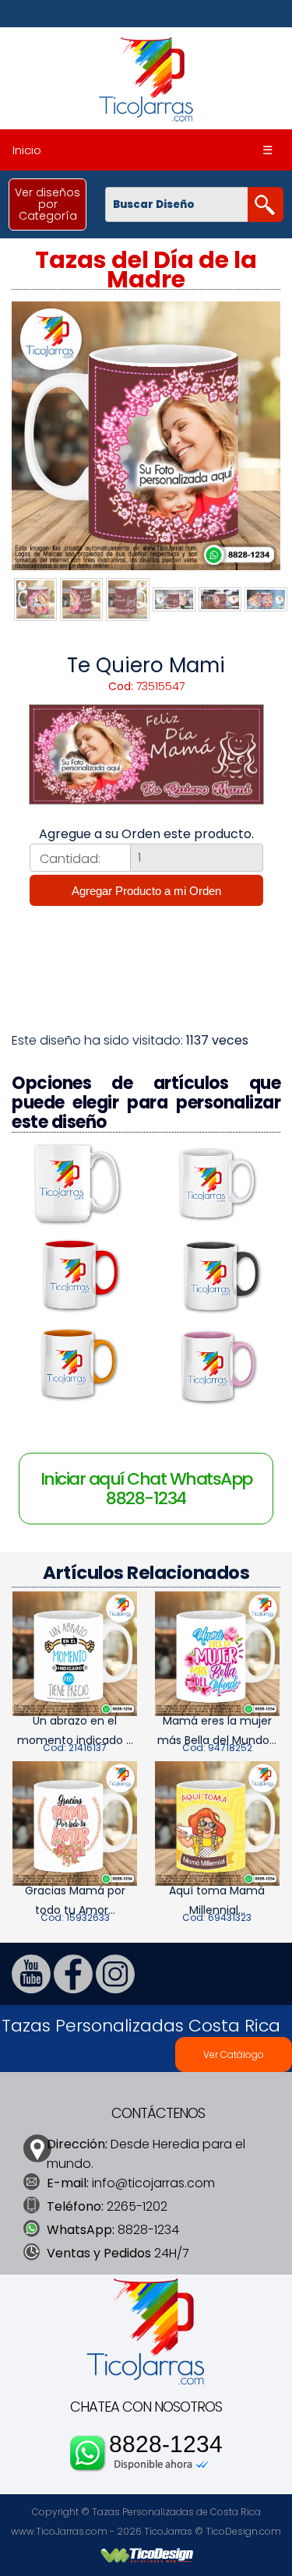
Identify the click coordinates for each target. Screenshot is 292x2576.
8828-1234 (166, 2444)
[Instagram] (115, 1989)
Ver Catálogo (234, 2054)
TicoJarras (168, 2531)
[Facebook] (73, 1989)
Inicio (27, 150)
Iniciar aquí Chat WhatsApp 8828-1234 (146, 1489)
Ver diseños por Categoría (47, 204)
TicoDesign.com (243, 2531)
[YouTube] (31, 1989)
